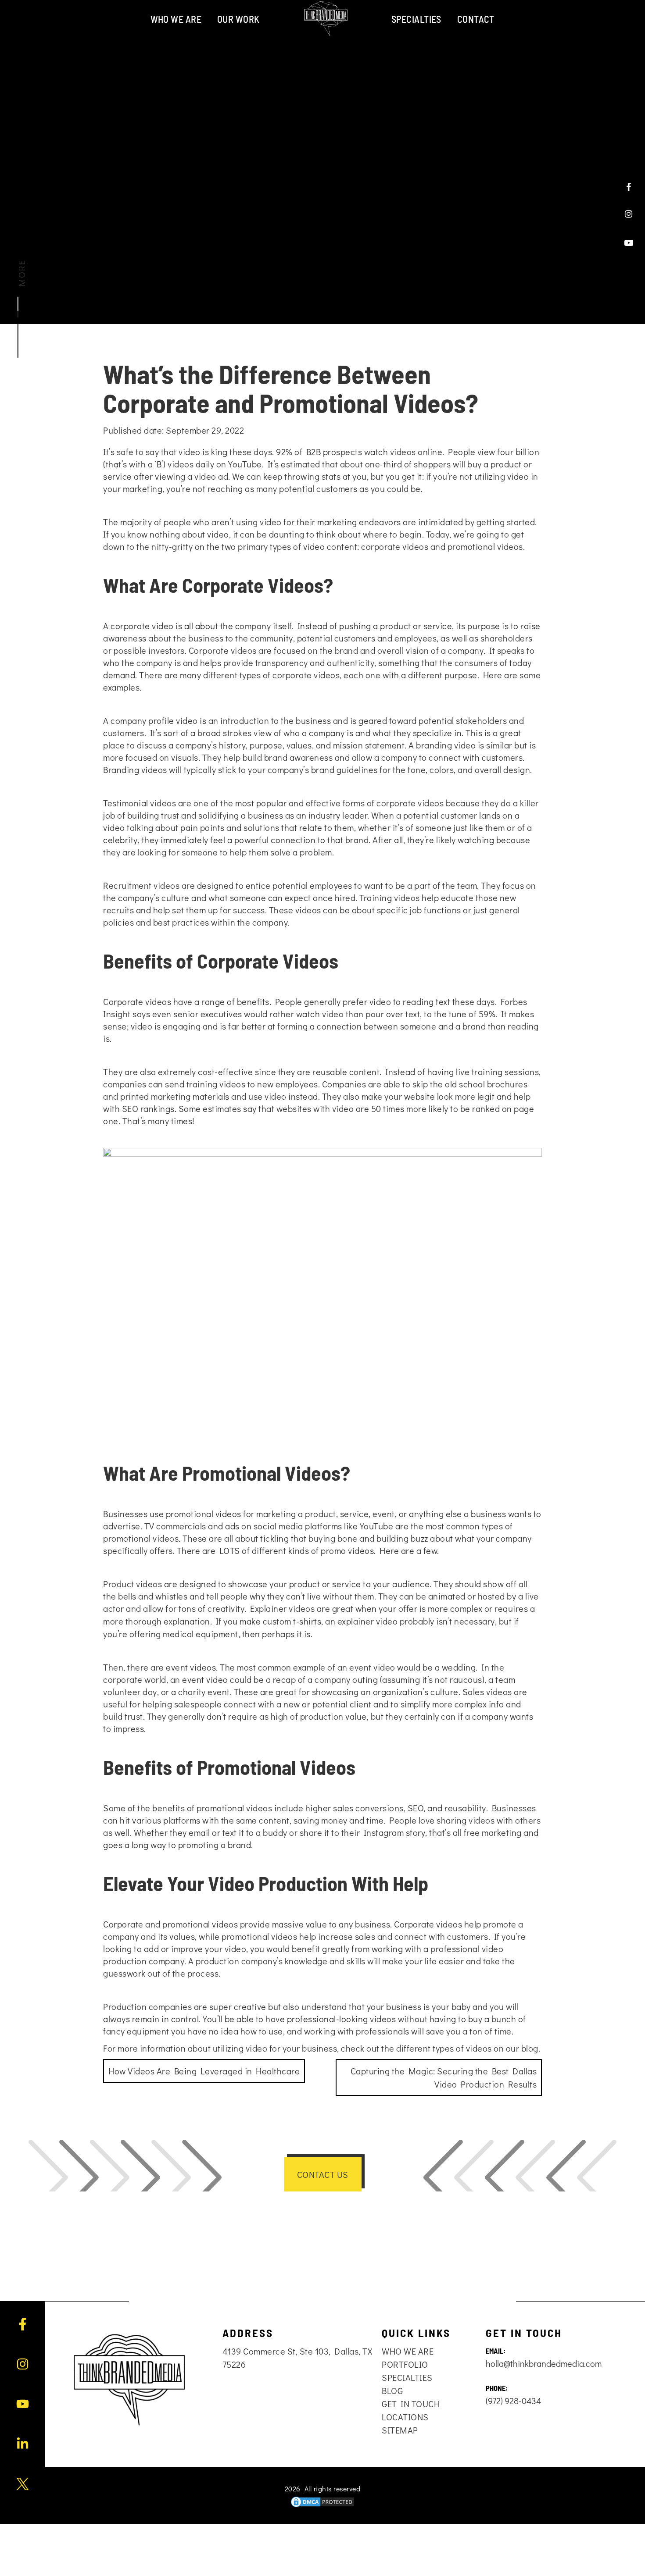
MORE (21, 273)
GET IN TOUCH (411, 2404)
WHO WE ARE (176, 19)
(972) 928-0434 (513, 2401)
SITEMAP (400, 2430)
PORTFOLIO (405, 2364)
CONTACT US (323, 2174)
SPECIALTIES (416, 19)
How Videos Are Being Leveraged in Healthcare (204, 2071)
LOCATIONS (405, 2417)
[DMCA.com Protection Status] (322, 2502)
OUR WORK (238, 19)
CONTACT (476, 19)
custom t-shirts (291, 1621)
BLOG (392, 2391)
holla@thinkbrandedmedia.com (544, 2363)
